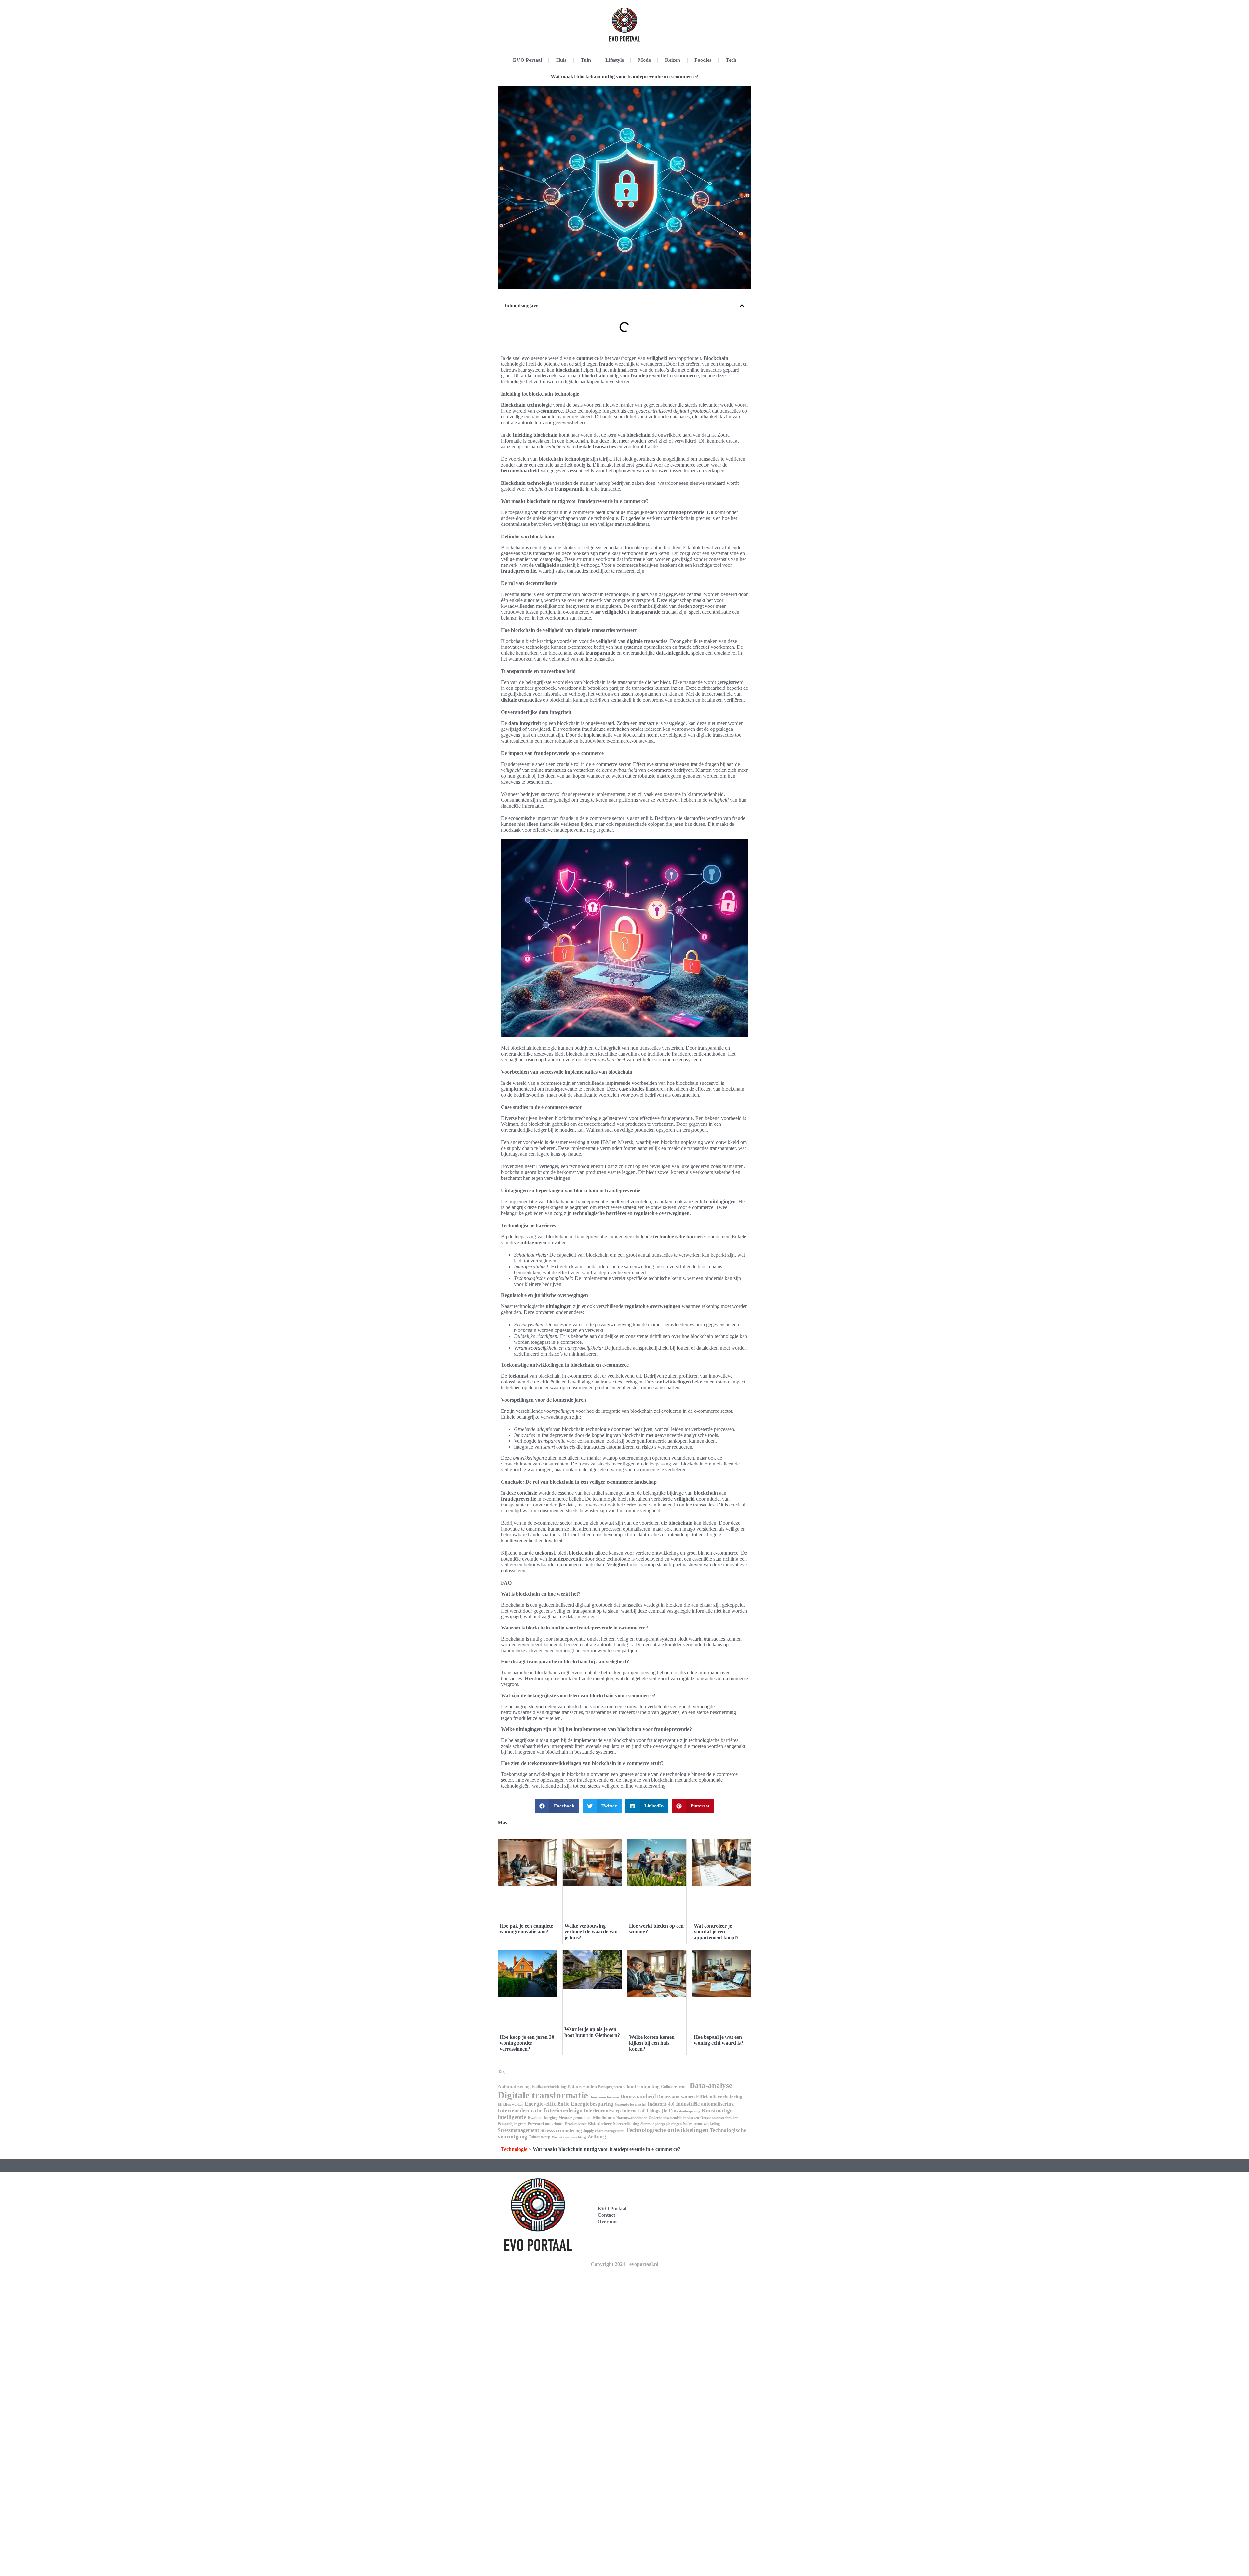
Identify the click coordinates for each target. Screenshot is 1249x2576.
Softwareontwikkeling (701, 2124)
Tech (731, 60)
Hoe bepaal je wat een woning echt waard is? (719, 2040)
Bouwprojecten (610, 2087)
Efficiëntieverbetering (719, 2097)
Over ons (607, 2222)
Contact (606, 2215)
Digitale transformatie (543, 2095)
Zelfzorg (597, 2137)
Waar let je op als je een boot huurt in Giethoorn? (592, 2032)
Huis (561, 60)
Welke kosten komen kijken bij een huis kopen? (652, 2043)
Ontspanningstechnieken (719, 2118)
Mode (645, 60)
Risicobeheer (600, 2124)
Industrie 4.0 (661, 2104)
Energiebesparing (592, 2104)
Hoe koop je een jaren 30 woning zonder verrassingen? (527, 2043)
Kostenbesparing (687, 2111)
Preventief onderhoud (546, 2124)
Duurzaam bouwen (604, 2097)
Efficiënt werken (510, 2104)
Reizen (673, 60)
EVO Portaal (527, 60)
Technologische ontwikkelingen (667, 2130)
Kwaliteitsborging (542, 2118)
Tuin (586, 60)
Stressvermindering (561, 2130)
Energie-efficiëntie (547, 2104)
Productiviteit (576, 2124)
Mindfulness (604, 2117)
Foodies (703, 60)
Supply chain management (604, 2131)
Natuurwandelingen (632, 2118)
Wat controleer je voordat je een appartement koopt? (716, 1932)
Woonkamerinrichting (569, 2137)
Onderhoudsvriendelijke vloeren (674, 2118)
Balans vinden (582, 2086)
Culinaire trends (675, 2087)
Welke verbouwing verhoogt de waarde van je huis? (591, 1932)
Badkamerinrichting (549, 2087)
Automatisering (514, 2086)
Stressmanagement (518, 2130)
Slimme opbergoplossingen (661, 2124)
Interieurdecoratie (520, 2111)
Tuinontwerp (539, 2137)
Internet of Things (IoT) (647, 2111)
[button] (742, 306)
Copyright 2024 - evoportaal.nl (624, 2264)
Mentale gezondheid (575, 2118)
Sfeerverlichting (626, 2124)
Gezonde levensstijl (631, 2104)
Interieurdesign (563, 2110)
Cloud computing (641, 2086)
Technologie (514, 2149)
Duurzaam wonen (676, 2097)
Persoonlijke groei (512, 2124)
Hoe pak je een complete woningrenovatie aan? (526, 1929)
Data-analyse (711, 2085)
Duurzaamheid (638, 2097)
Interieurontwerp (602, 2111)
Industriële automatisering (705, 2104)
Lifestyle (615, 60)
